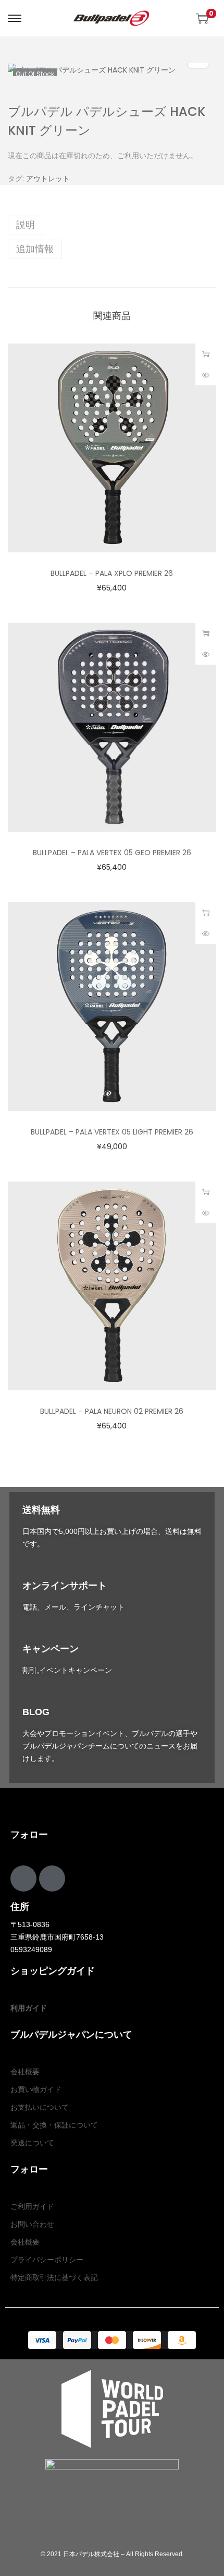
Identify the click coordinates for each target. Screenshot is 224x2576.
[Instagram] (52, 1878)
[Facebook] (23, 1878)
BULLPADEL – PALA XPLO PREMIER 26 (112, 573)
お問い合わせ (32, 2224)
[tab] (112, 225)
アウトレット (48, 179)
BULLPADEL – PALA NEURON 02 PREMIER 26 (112, 1411)
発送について (32, 2143)
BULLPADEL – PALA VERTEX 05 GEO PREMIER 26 (112, 853)
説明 (26, 225)
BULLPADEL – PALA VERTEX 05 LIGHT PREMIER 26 (112, 1132)
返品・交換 (29, 2125)
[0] (202, 18)
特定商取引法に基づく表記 (54, 2277)
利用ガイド (29, 2008)
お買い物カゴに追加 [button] (206, 354)
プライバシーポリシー (47, 2260)
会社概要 (25, 2072)
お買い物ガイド (36, 2089)
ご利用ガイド (32, 2206)
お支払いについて (40, 2107)
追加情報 (35, 249)
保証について (76, 2125)
